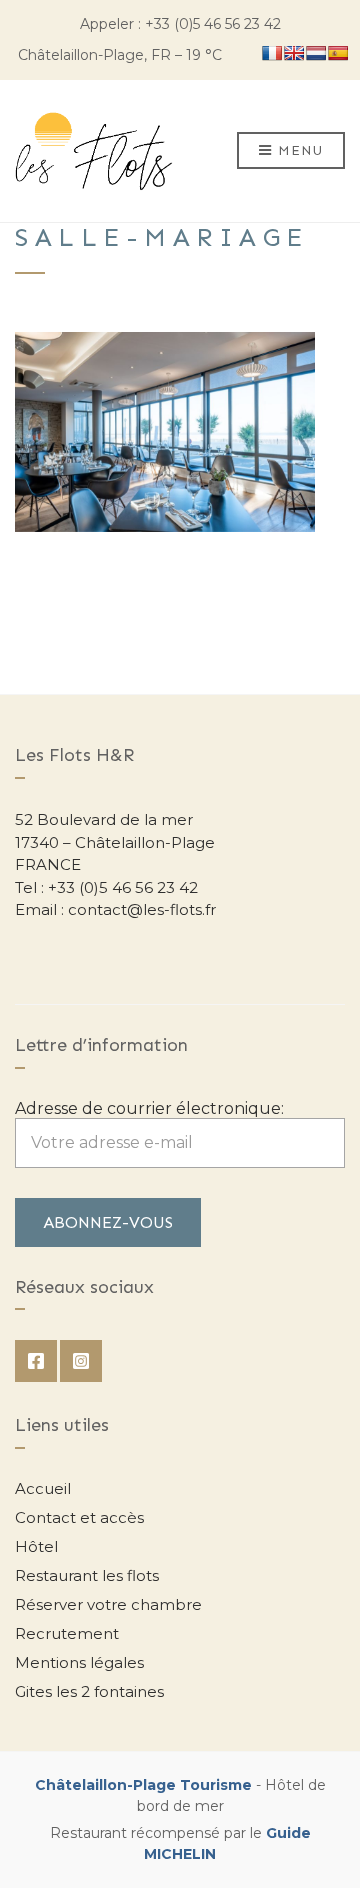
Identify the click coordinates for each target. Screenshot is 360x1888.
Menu (299, 150)
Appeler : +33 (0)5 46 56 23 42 (180, 24)
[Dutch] (316, 53)
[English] (294, 53)
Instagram (81, 1361)
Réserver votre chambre (108, 1604)
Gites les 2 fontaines (89, 1691)
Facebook (36, 1361)
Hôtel (36, 1546)
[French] (272, 53)
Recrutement (67, 1633)
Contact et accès (79, 1517)
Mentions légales (79, 1662)
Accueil (43, 1488)
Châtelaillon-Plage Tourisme (143, 1785)
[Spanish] (338, 53)
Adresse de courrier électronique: (149, 1108)
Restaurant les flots (87, 1575)
